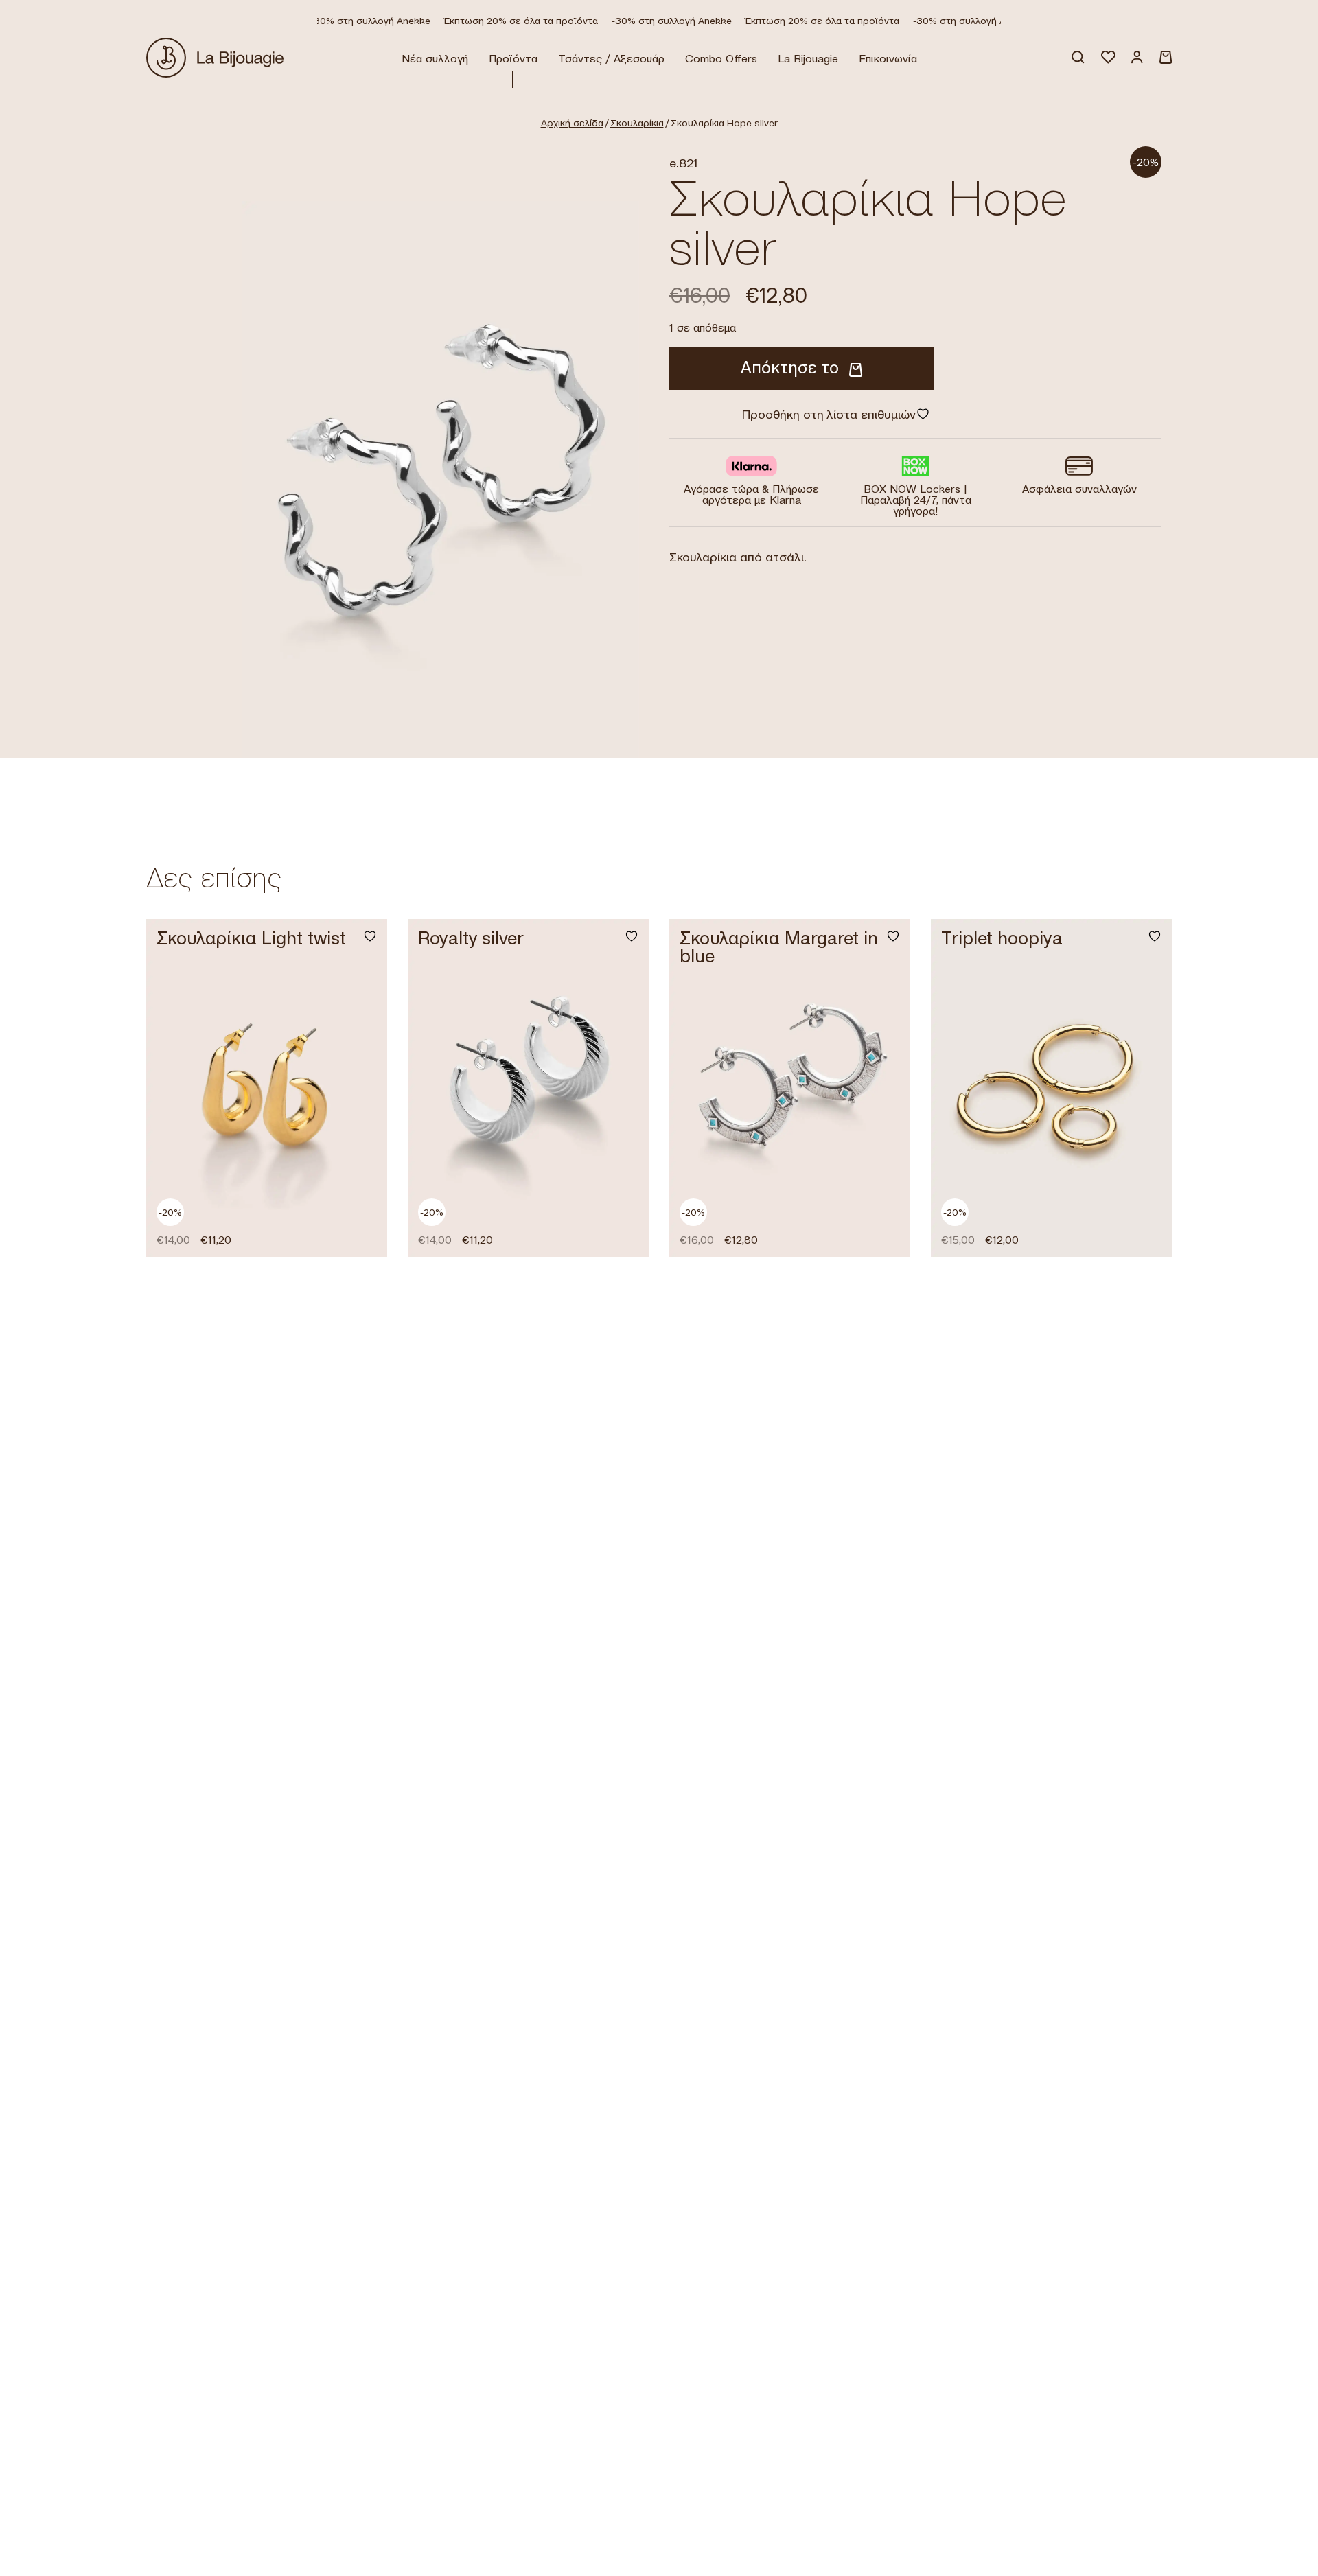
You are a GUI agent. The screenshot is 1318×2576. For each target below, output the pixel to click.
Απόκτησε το (790, 368)
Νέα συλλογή (435, 58)
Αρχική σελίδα (572, 123)
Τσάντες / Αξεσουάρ (611, 58)
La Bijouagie (808, 58)
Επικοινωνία (888, 58)
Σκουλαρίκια (637, 123)
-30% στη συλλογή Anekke (351, 21)
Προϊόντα (513, 58)
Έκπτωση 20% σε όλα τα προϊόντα (502, 21)
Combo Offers (721, 58)
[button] (361, 1229)
